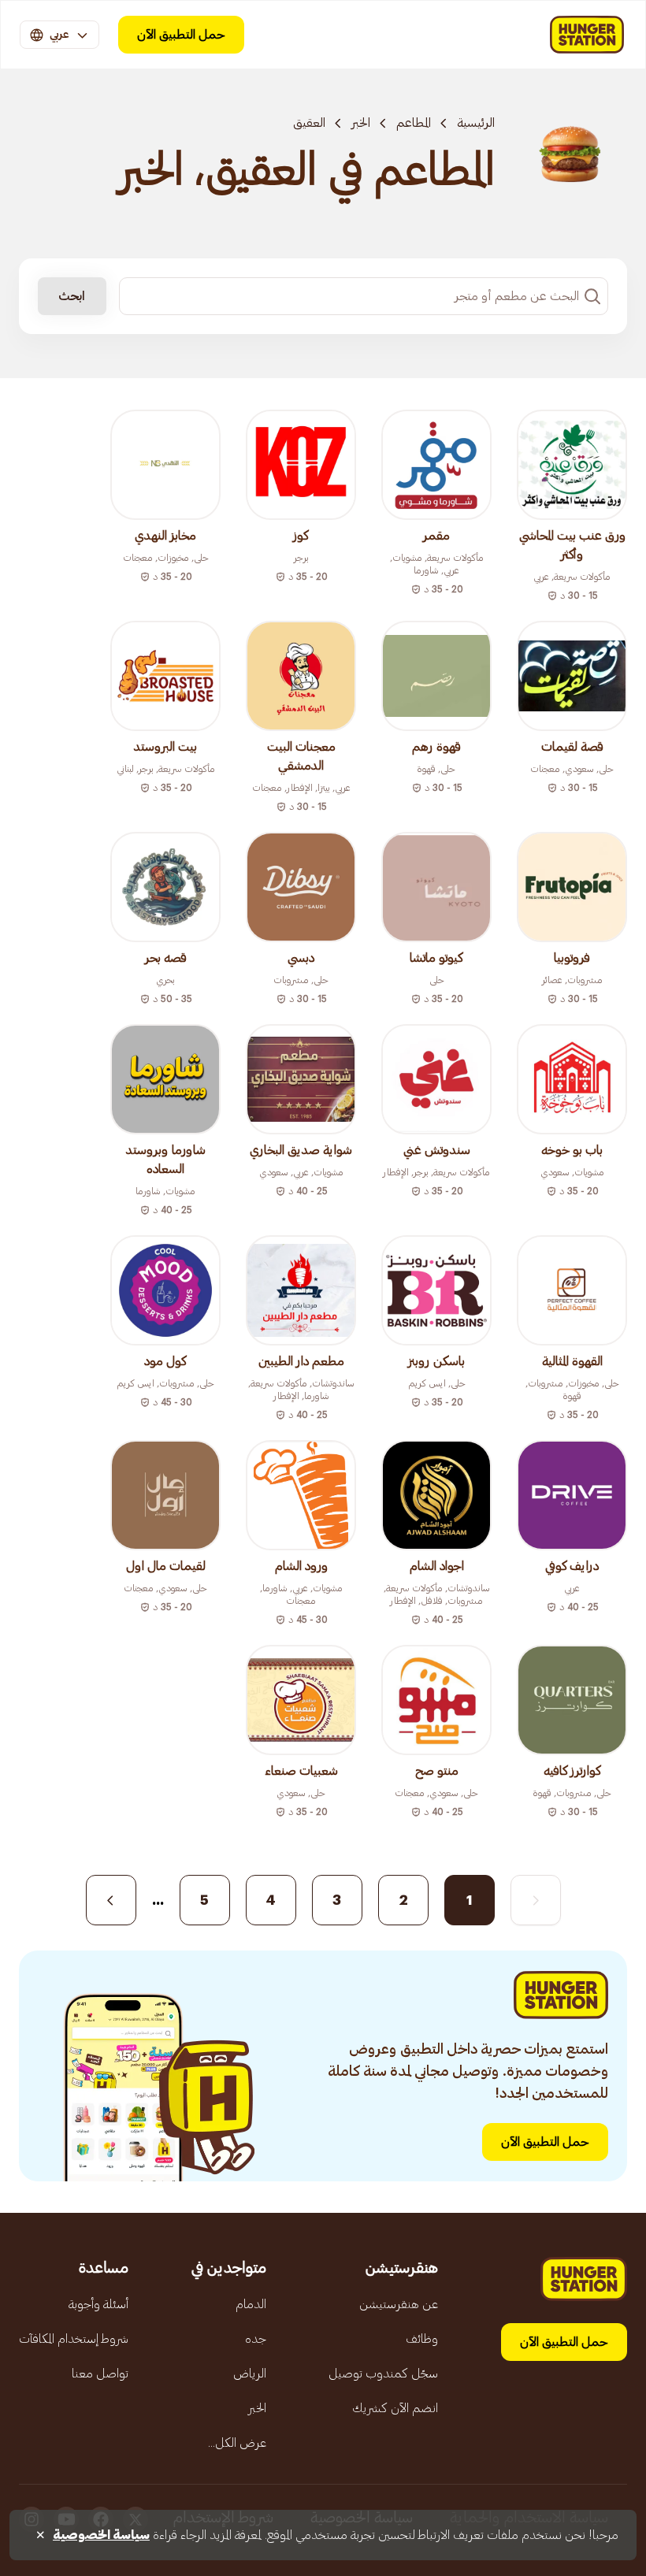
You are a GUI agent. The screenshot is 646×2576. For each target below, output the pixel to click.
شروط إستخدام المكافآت (74, 2339)
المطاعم (414, 123)
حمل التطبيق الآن (181, 35)
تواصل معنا (100, 2374)
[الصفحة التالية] (111, 1900)
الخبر (361, 123)
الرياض (250, 2374)
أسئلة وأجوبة (98, 2304)
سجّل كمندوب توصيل (383, 2374)
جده (256, 2339)
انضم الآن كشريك (395, 2408)
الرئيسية (476, 123)
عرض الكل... (237, 2443)
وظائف (422, 2339)
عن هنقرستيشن (399, 2304)
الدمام (251, 2304)
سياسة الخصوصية (101, 2535)
